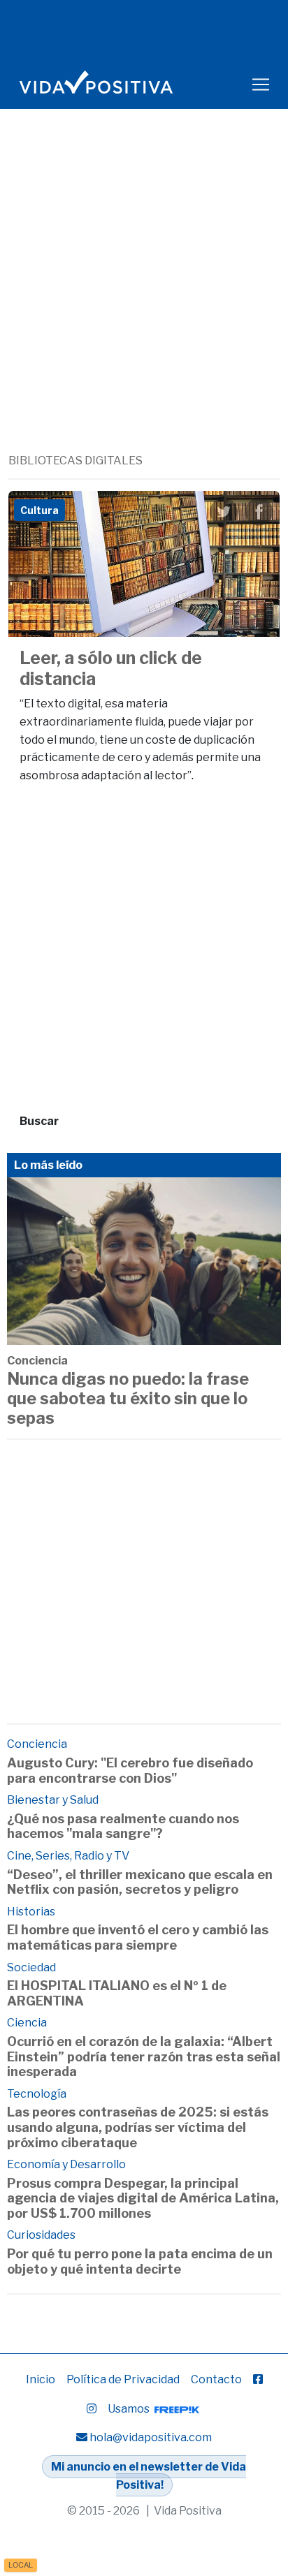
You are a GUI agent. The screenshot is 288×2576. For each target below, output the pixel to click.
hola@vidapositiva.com (151, 2437)
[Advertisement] (144, 302)
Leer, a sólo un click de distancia (111, 668)
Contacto (216, 2379)
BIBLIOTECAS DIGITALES (75, 461)
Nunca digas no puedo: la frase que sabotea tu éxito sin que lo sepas (128, 1399)
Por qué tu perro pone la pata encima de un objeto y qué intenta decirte (140, 2261)
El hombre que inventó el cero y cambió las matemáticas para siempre (138, 1937)
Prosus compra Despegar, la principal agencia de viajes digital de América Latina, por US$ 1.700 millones (143, 2198)
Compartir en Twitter (224, 512)
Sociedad (31, 1967)
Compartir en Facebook (259, 512)
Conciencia (37, 1361)
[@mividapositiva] (92, 2409)
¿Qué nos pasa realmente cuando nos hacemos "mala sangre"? (123, 1826)
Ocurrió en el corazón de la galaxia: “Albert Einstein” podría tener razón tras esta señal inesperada (144, 2056)
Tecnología (37, 2094)
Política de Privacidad (123, 2379)
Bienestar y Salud (53, 1800)
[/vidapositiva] (258, 2379)
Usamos (130, 2409)
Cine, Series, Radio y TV (68, 1856)
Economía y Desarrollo (66, 2164)
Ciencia (27, 2023)
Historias (31, 1912)
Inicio (41, 2379)
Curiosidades (41, 2235)
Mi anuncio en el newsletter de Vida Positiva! (149, 2476)
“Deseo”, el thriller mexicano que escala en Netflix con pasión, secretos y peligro (140, 1882)
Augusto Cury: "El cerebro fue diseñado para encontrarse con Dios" (130, 1771)
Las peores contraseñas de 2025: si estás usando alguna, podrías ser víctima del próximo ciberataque (138, 2127)
